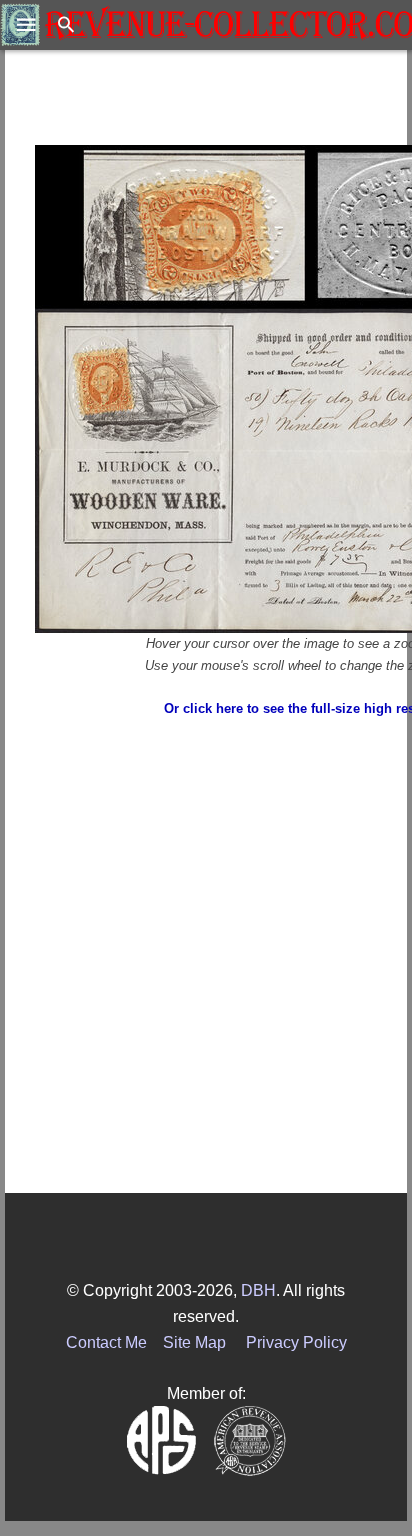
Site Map (194, 1342)
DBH (258, 1290)
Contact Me (106, 1342)
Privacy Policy (296, 1342)
